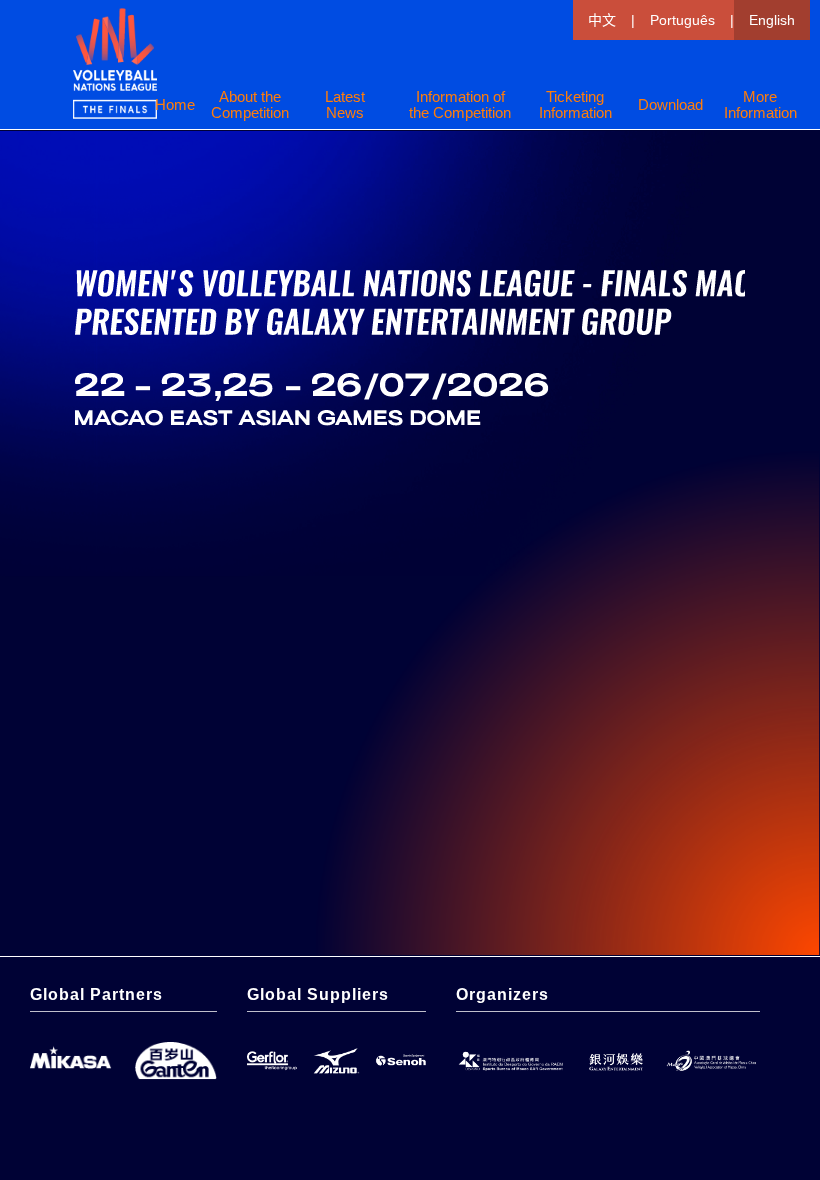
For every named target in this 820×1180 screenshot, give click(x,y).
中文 (602, 20)
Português (682, 20)
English (772, 20)
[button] (575, 105)
